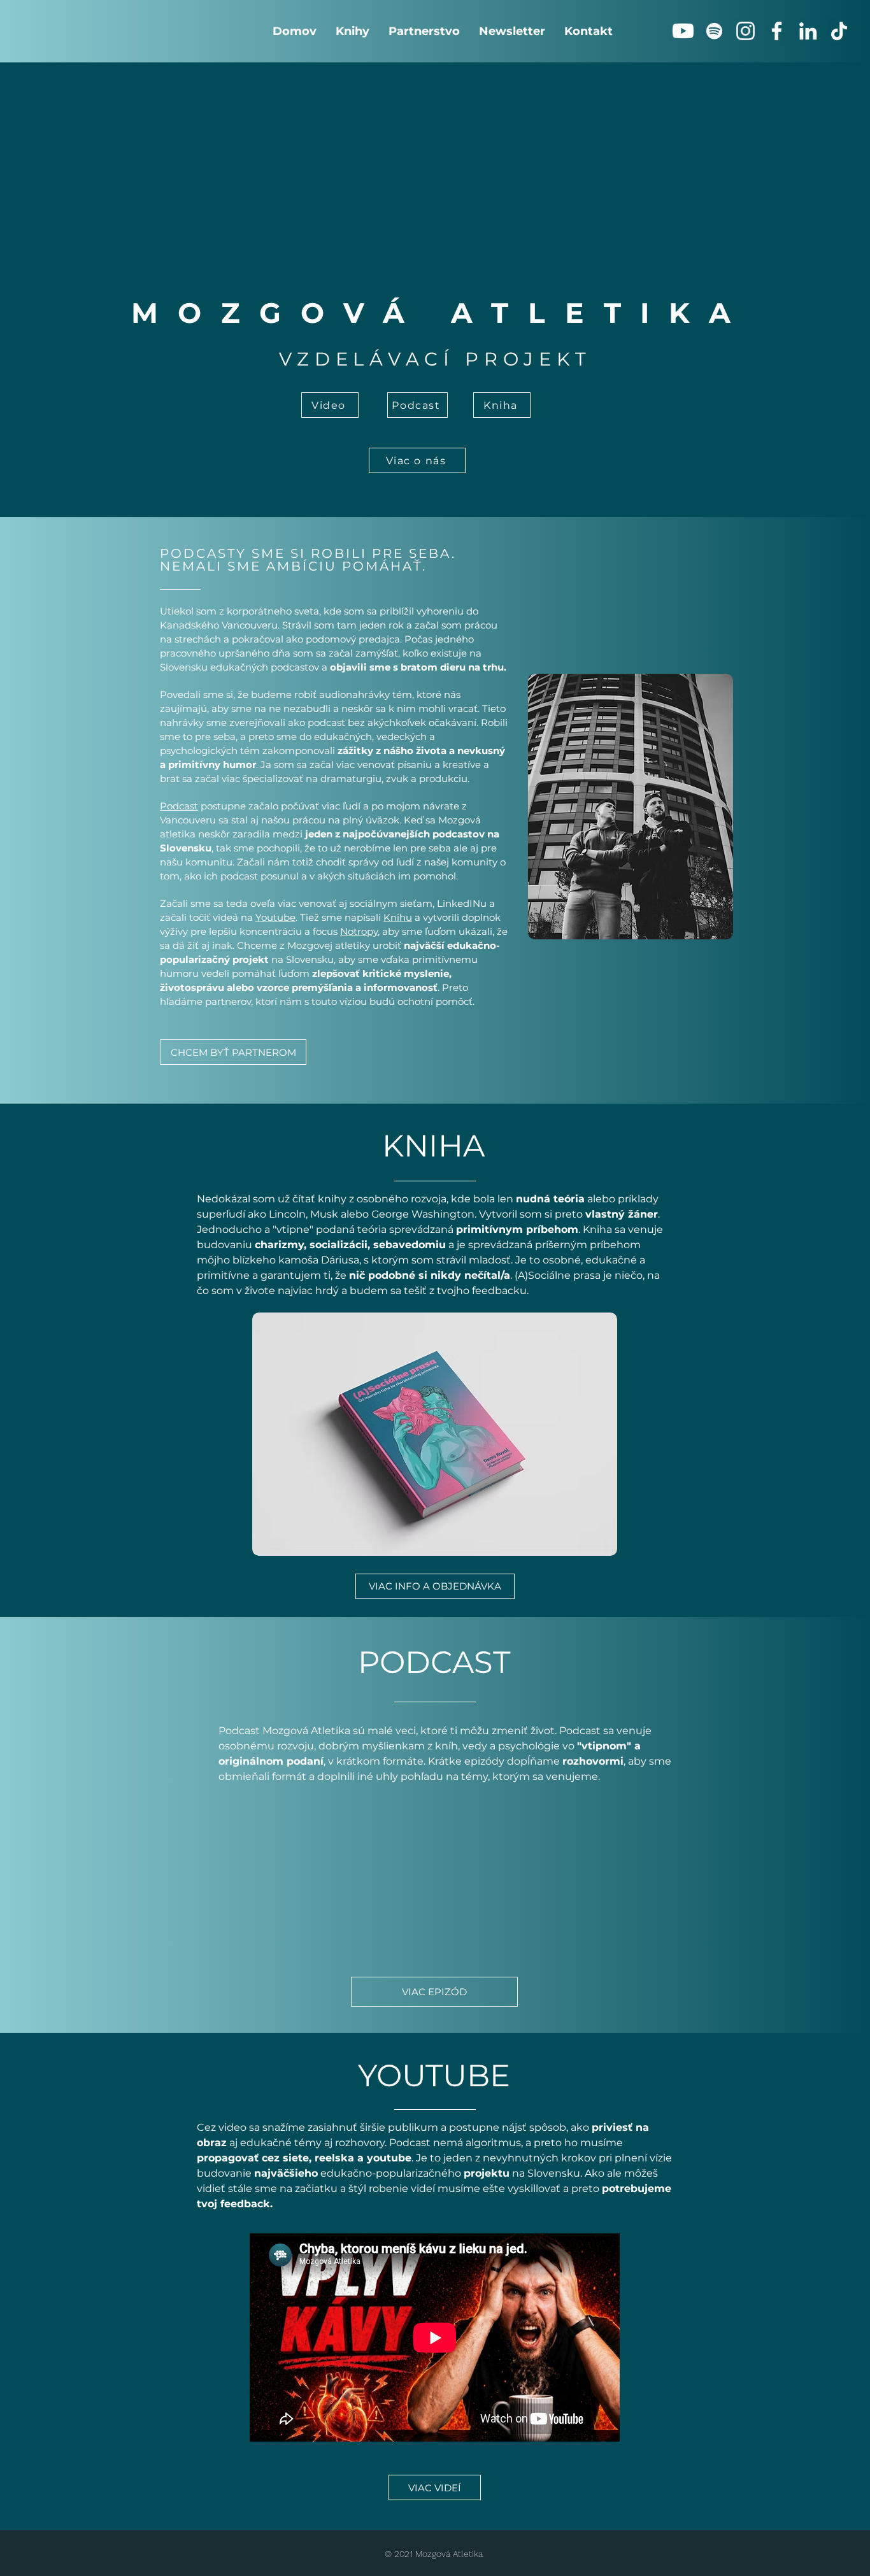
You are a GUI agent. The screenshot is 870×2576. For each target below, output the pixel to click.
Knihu (398, 917)
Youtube (275, 917)
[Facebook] (777, 31)
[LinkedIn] (808, 31)
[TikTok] (839, 31)
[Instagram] (745, 31)
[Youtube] (683, 31)
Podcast (179, 806)
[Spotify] (714, 31)
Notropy (359, 931)
